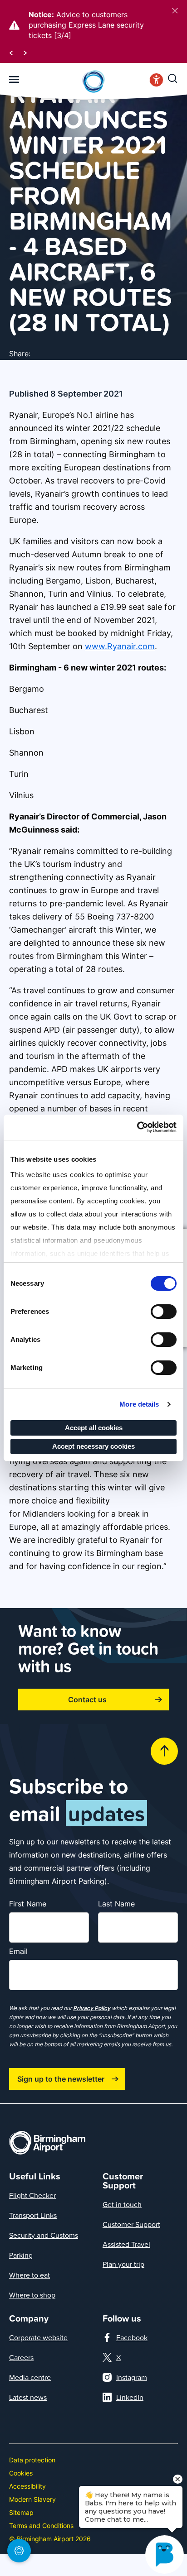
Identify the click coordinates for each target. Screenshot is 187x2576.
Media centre (30, 2377)
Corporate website (38, 2337)
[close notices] (175, 11)
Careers (21, 2357)
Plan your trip (123, 2264)
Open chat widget (5, 2556)
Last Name (116, 1904)
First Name (28, 1904)
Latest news (28, 2397)
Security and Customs (44, 2235)
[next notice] (25, 52)
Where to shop (32, 2295)
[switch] (164, 1312)
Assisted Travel (126, 2244)
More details (139, 1404)
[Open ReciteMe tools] (156, 82)
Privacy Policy (92, 2008)
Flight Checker (32, 2195)
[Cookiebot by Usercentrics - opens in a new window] (137, 1127)
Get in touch (122, 2204)
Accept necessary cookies (93, 1446)
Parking (21, 2255)
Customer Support (131, 2224)
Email (18, 1951)
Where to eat (30, 2275)
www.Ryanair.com (120, 646)
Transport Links (33, 2215)
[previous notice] (11, 52)
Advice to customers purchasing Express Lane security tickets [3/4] (86, 25)
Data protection (32, 2460)
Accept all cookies (94, 1428)
